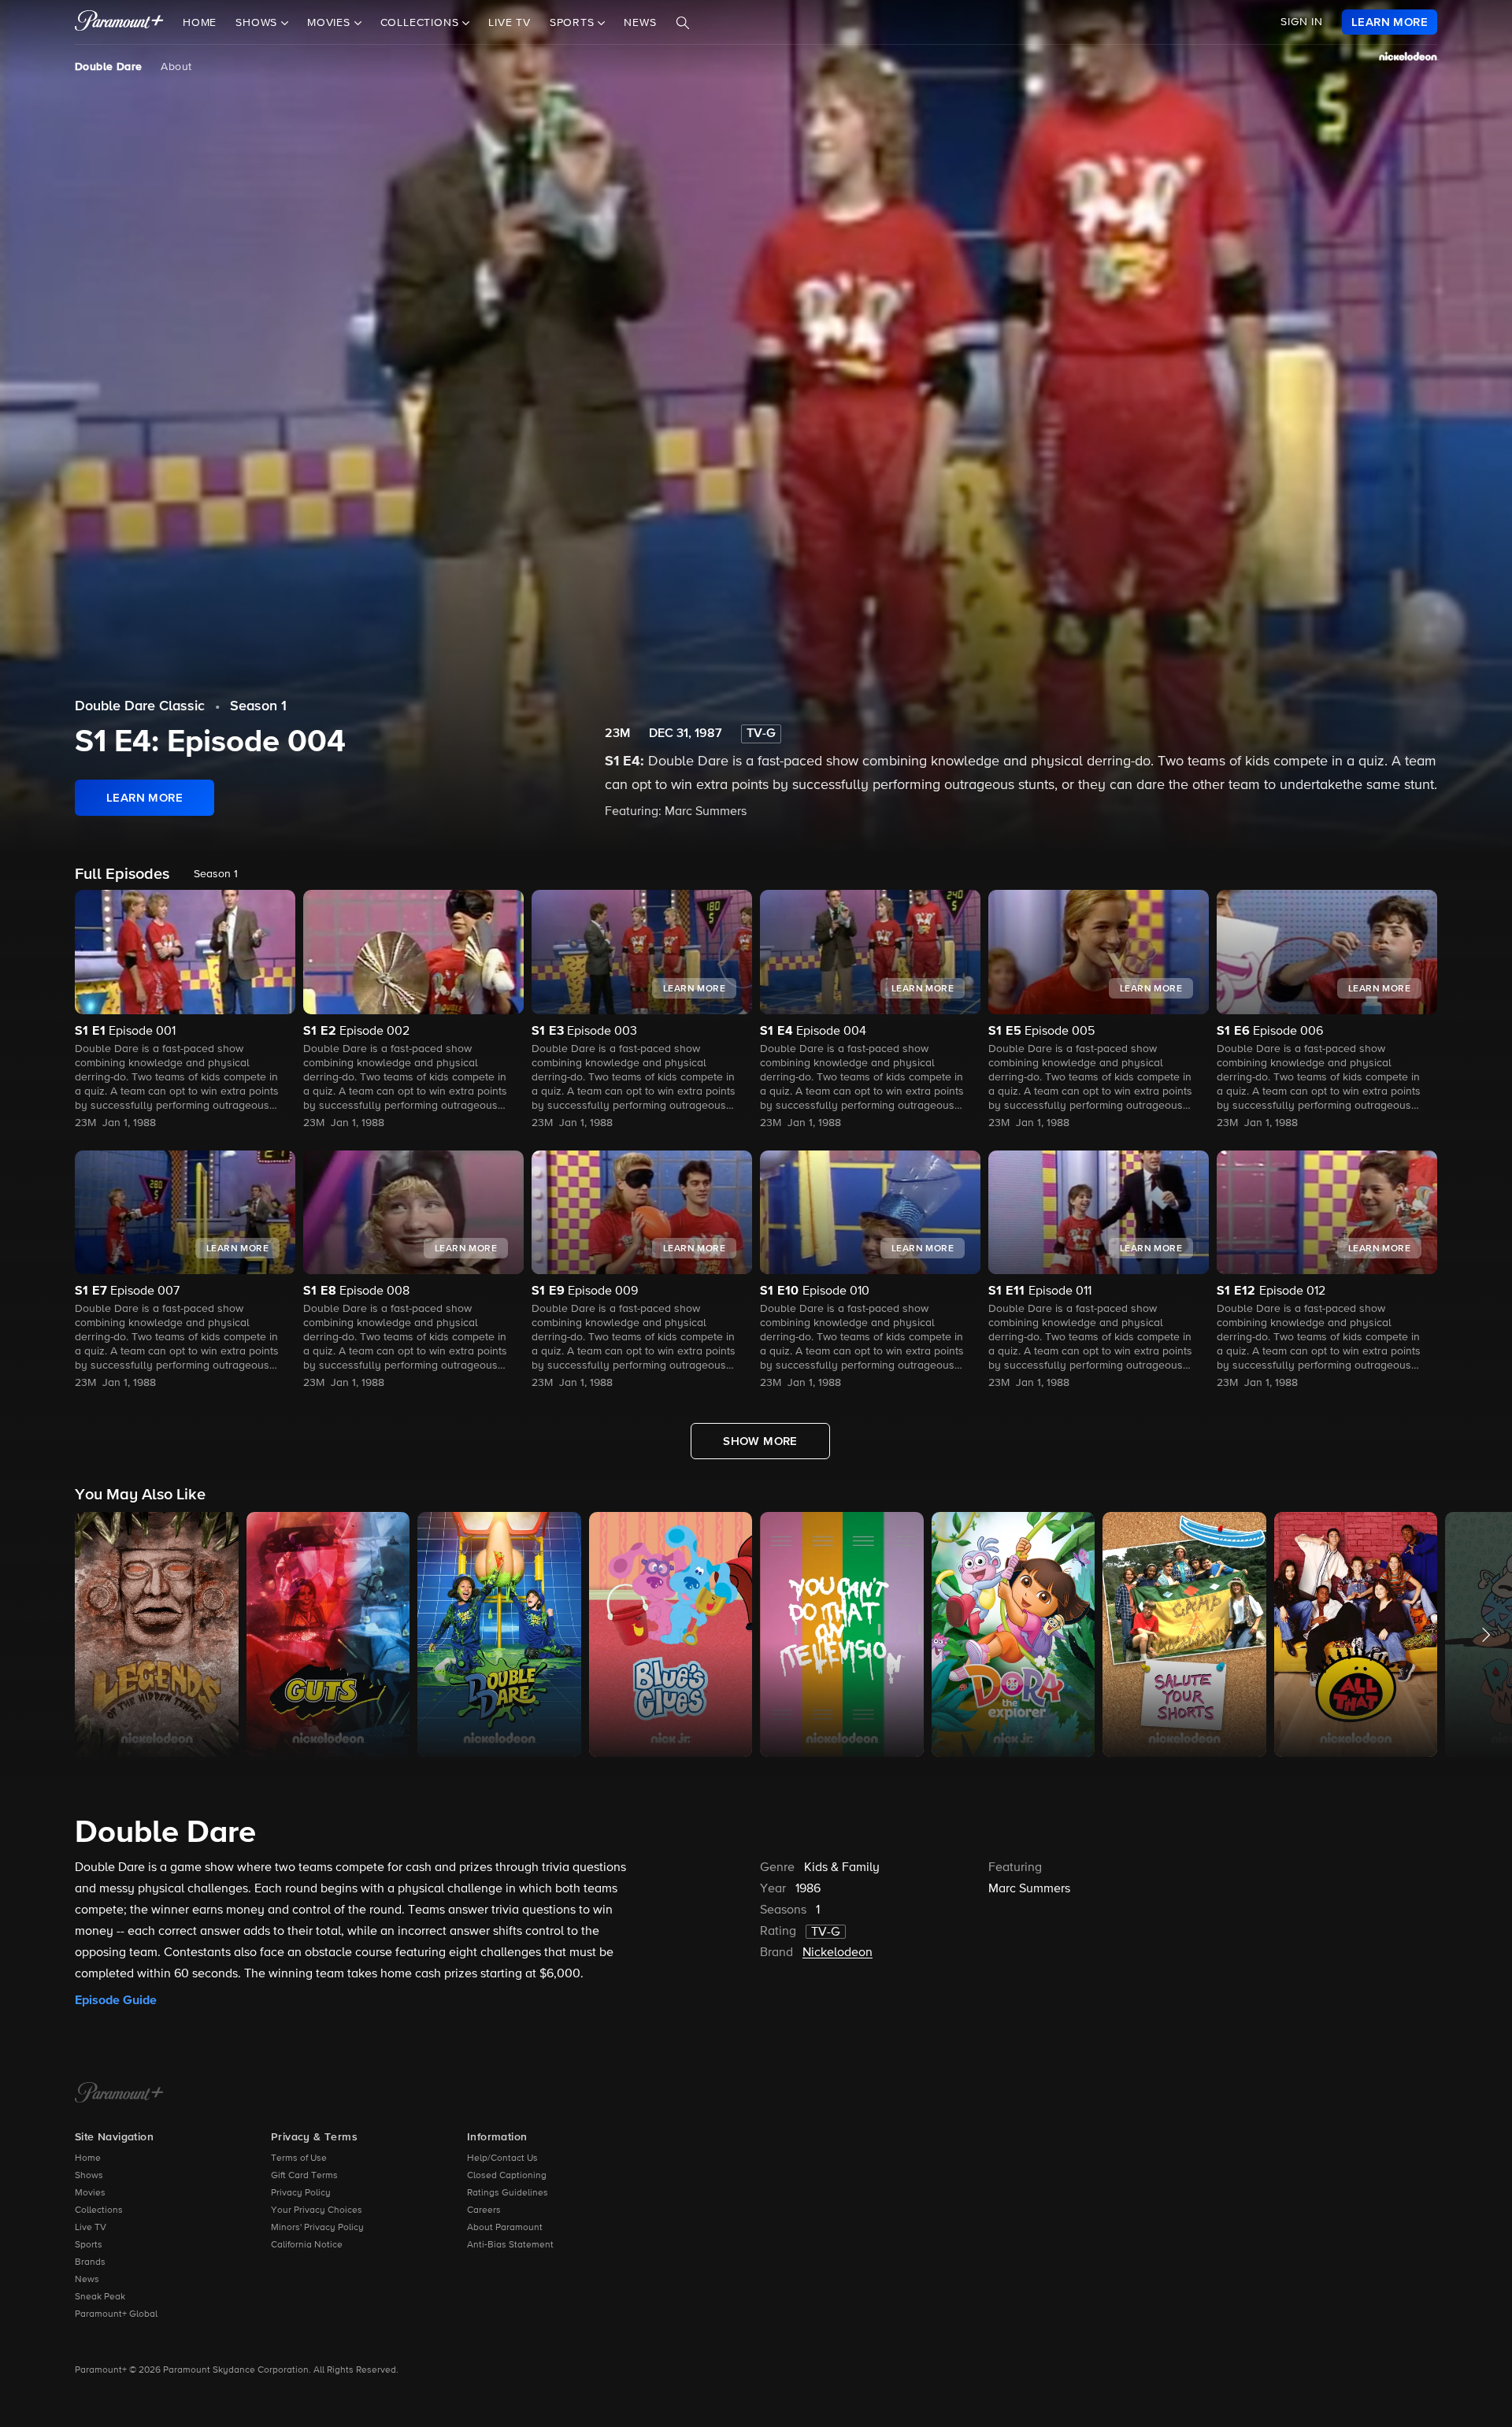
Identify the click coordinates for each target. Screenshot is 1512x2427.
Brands (90, 2262)
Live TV (510, 23)
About (176, 67)
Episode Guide (116, 2000)
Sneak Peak (100, 2297)
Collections (99, 2210)
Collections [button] (422, 23)
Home (200, 23)
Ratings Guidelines (508, 2193)
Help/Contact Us (502, 2158)
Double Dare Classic (140, 706)
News (640, 23)
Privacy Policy (301, 2193)
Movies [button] (331, 23)
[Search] (683, 23)
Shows (89, 2176)
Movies (90, 2193)
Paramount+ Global (116, 2314)
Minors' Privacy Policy (317, 2228)
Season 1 (258, 706)
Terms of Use (299, 2158)
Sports (89, 2245)
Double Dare (108, 67)
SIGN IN (1302, 22)
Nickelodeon (838, 1953)
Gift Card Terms (304, 2176)
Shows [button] (258, 23)
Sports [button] (574, 23)
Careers (484, 2210)
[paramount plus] (119, 22)
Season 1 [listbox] (216, 874)
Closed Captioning (507, 2176)
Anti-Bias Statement (510, 2245)
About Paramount (505, 2228)
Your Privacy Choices (317, 2210)
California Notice (307, 2245)
